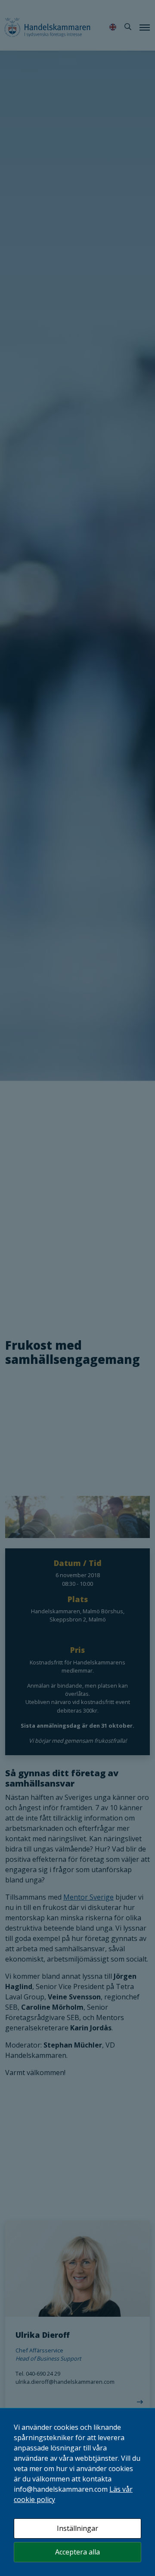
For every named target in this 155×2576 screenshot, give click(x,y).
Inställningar (77, 2528)
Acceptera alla (77, 2552)
